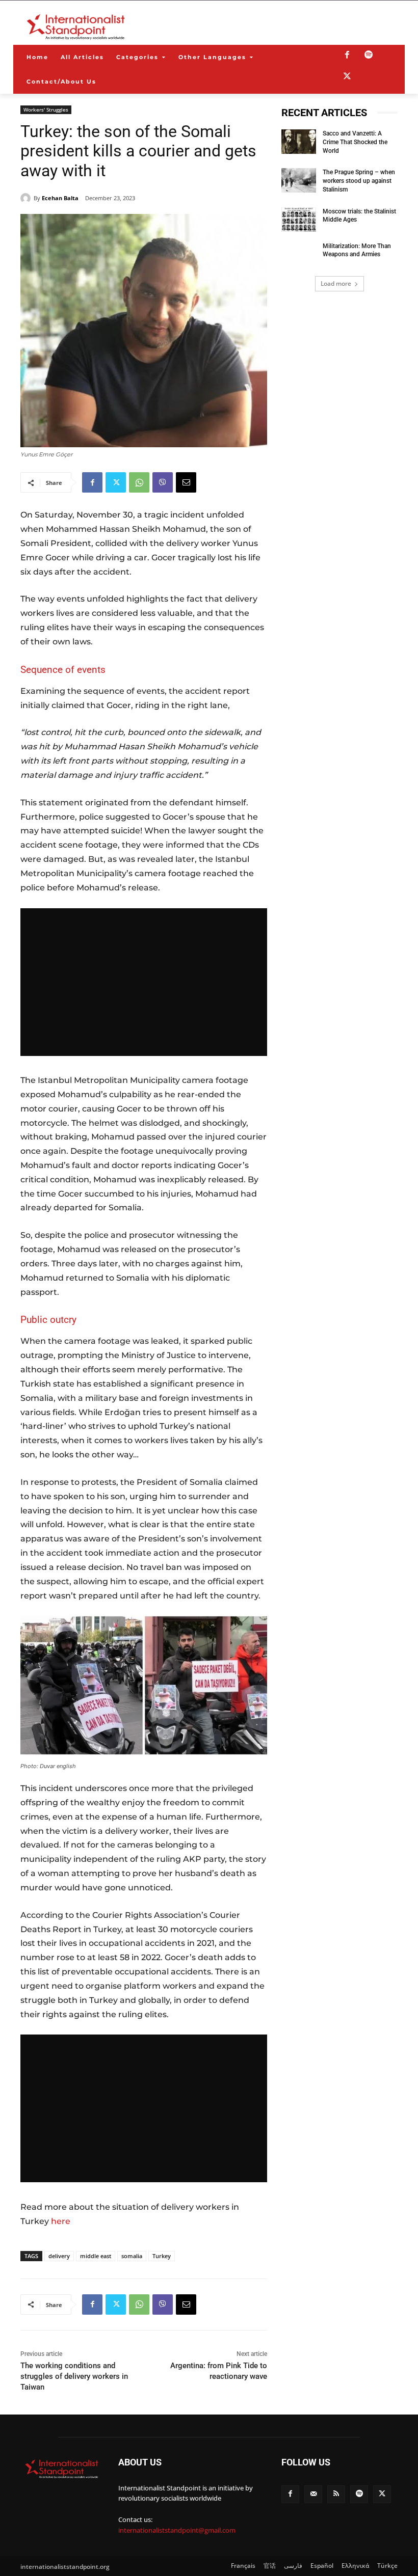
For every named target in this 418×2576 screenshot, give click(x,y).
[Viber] (163, 482)
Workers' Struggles (46, 110)
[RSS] (336, 2494)
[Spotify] (369, 56)
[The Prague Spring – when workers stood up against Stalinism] (299, 180)
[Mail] (313, 2494)
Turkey (162, 2256)
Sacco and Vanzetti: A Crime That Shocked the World (355, 142)
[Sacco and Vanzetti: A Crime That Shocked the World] (299, 142)
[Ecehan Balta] (27, 198)
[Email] (186, 482)
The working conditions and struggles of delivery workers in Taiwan (74, 2376)
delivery (59, 2256)
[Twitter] (347, 77)
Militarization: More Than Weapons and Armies (357, 250)
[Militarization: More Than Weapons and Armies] (299, 254)
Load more (336, 283)
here (61, 2221)
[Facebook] (347, 56)
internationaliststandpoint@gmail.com (177, 2530)
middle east (96, 2256)
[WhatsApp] (139, 482)
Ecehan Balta (60, 198)
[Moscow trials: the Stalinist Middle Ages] (299, 220)
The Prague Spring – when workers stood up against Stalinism (359, 181)
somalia (132, 2256)
